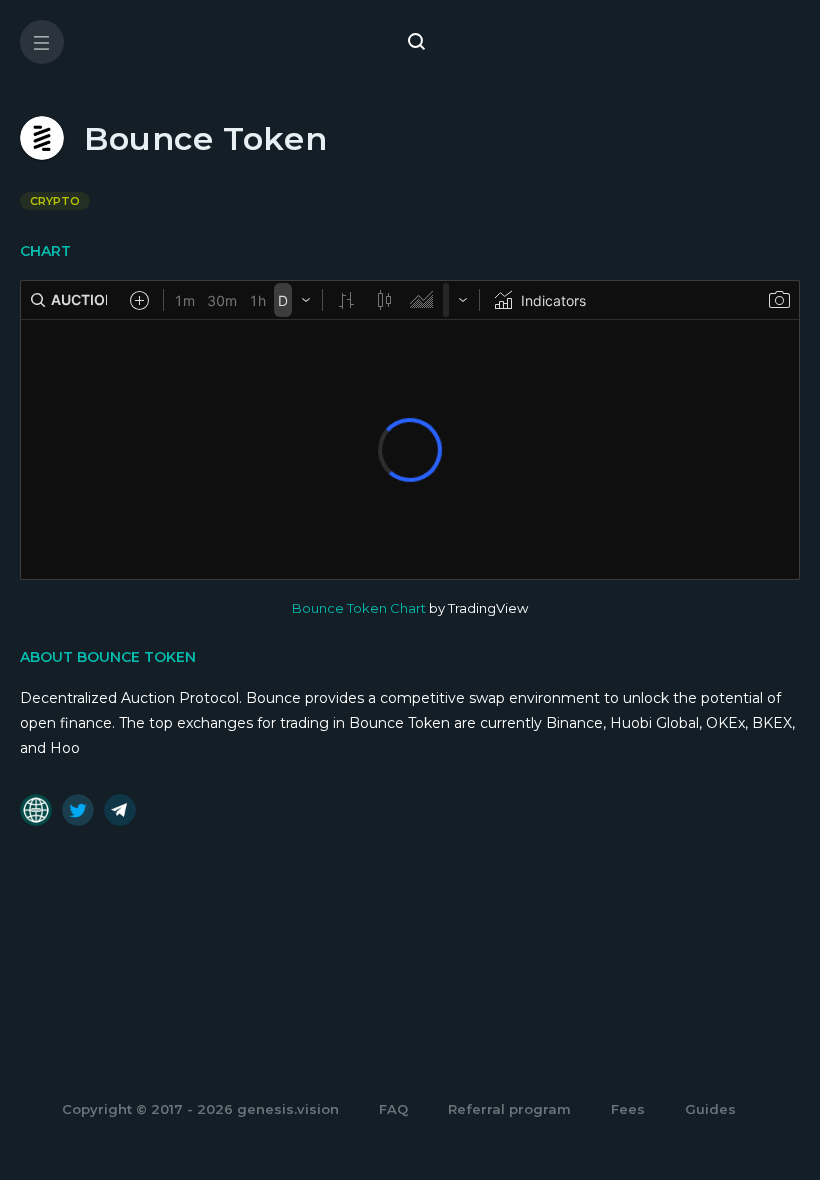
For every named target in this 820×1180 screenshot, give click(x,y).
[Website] (36, 810)
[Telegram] (120, 810)
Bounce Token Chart (359, 608)
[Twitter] (78, 810)
